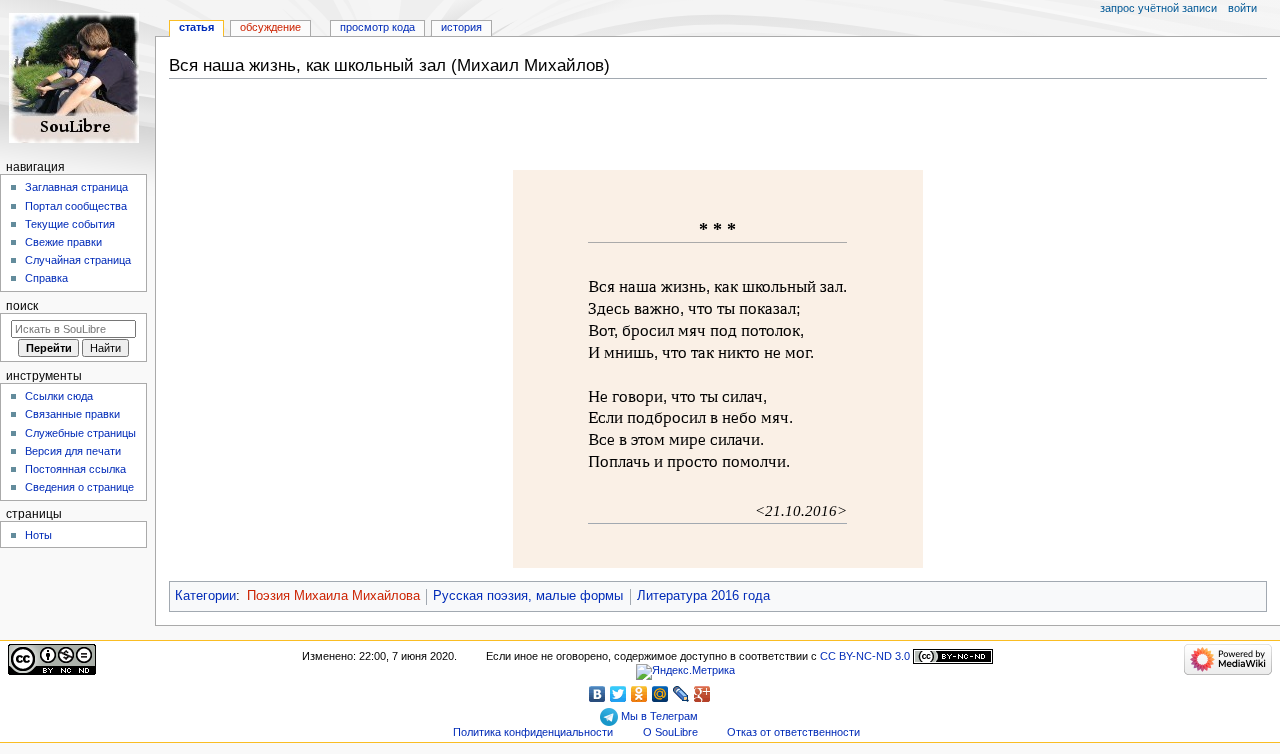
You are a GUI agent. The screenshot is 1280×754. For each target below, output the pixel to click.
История (461, 27)
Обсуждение (270, 27)
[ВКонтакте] (597, 694)
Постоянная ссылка (75, 469)
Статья (196, 27)
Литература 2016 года (703, 596)
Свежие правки (63, 242)
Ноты (38, 535)
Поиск (22, 306)
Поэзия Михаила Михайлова (333, 596)
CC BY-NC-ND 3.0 (865, 656)
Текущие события (70, 224)
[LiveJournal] (681, 694)
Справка (46, 278)
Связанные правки (72, 414)
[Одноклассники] (639, 694)
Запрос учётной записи (1158, 8)
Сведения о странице (79, 487)
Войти (1242, 8)
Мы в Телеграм (658, 716)
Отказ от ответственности (793, 732)
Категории (205, 596)
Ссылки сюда (59, 396)
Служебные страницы (80, 433)
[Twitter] (618, 694)
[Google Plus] (702, 694)
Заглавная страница (76, 187)
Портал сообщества (76, 206)
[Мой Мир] (660, 694)
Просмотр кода (377, 27)
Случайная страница (78, 260)
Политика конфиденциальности (533, 732)
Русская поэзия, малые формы (528, 596)
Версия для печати (73, 451)
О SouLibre (670, 732)
